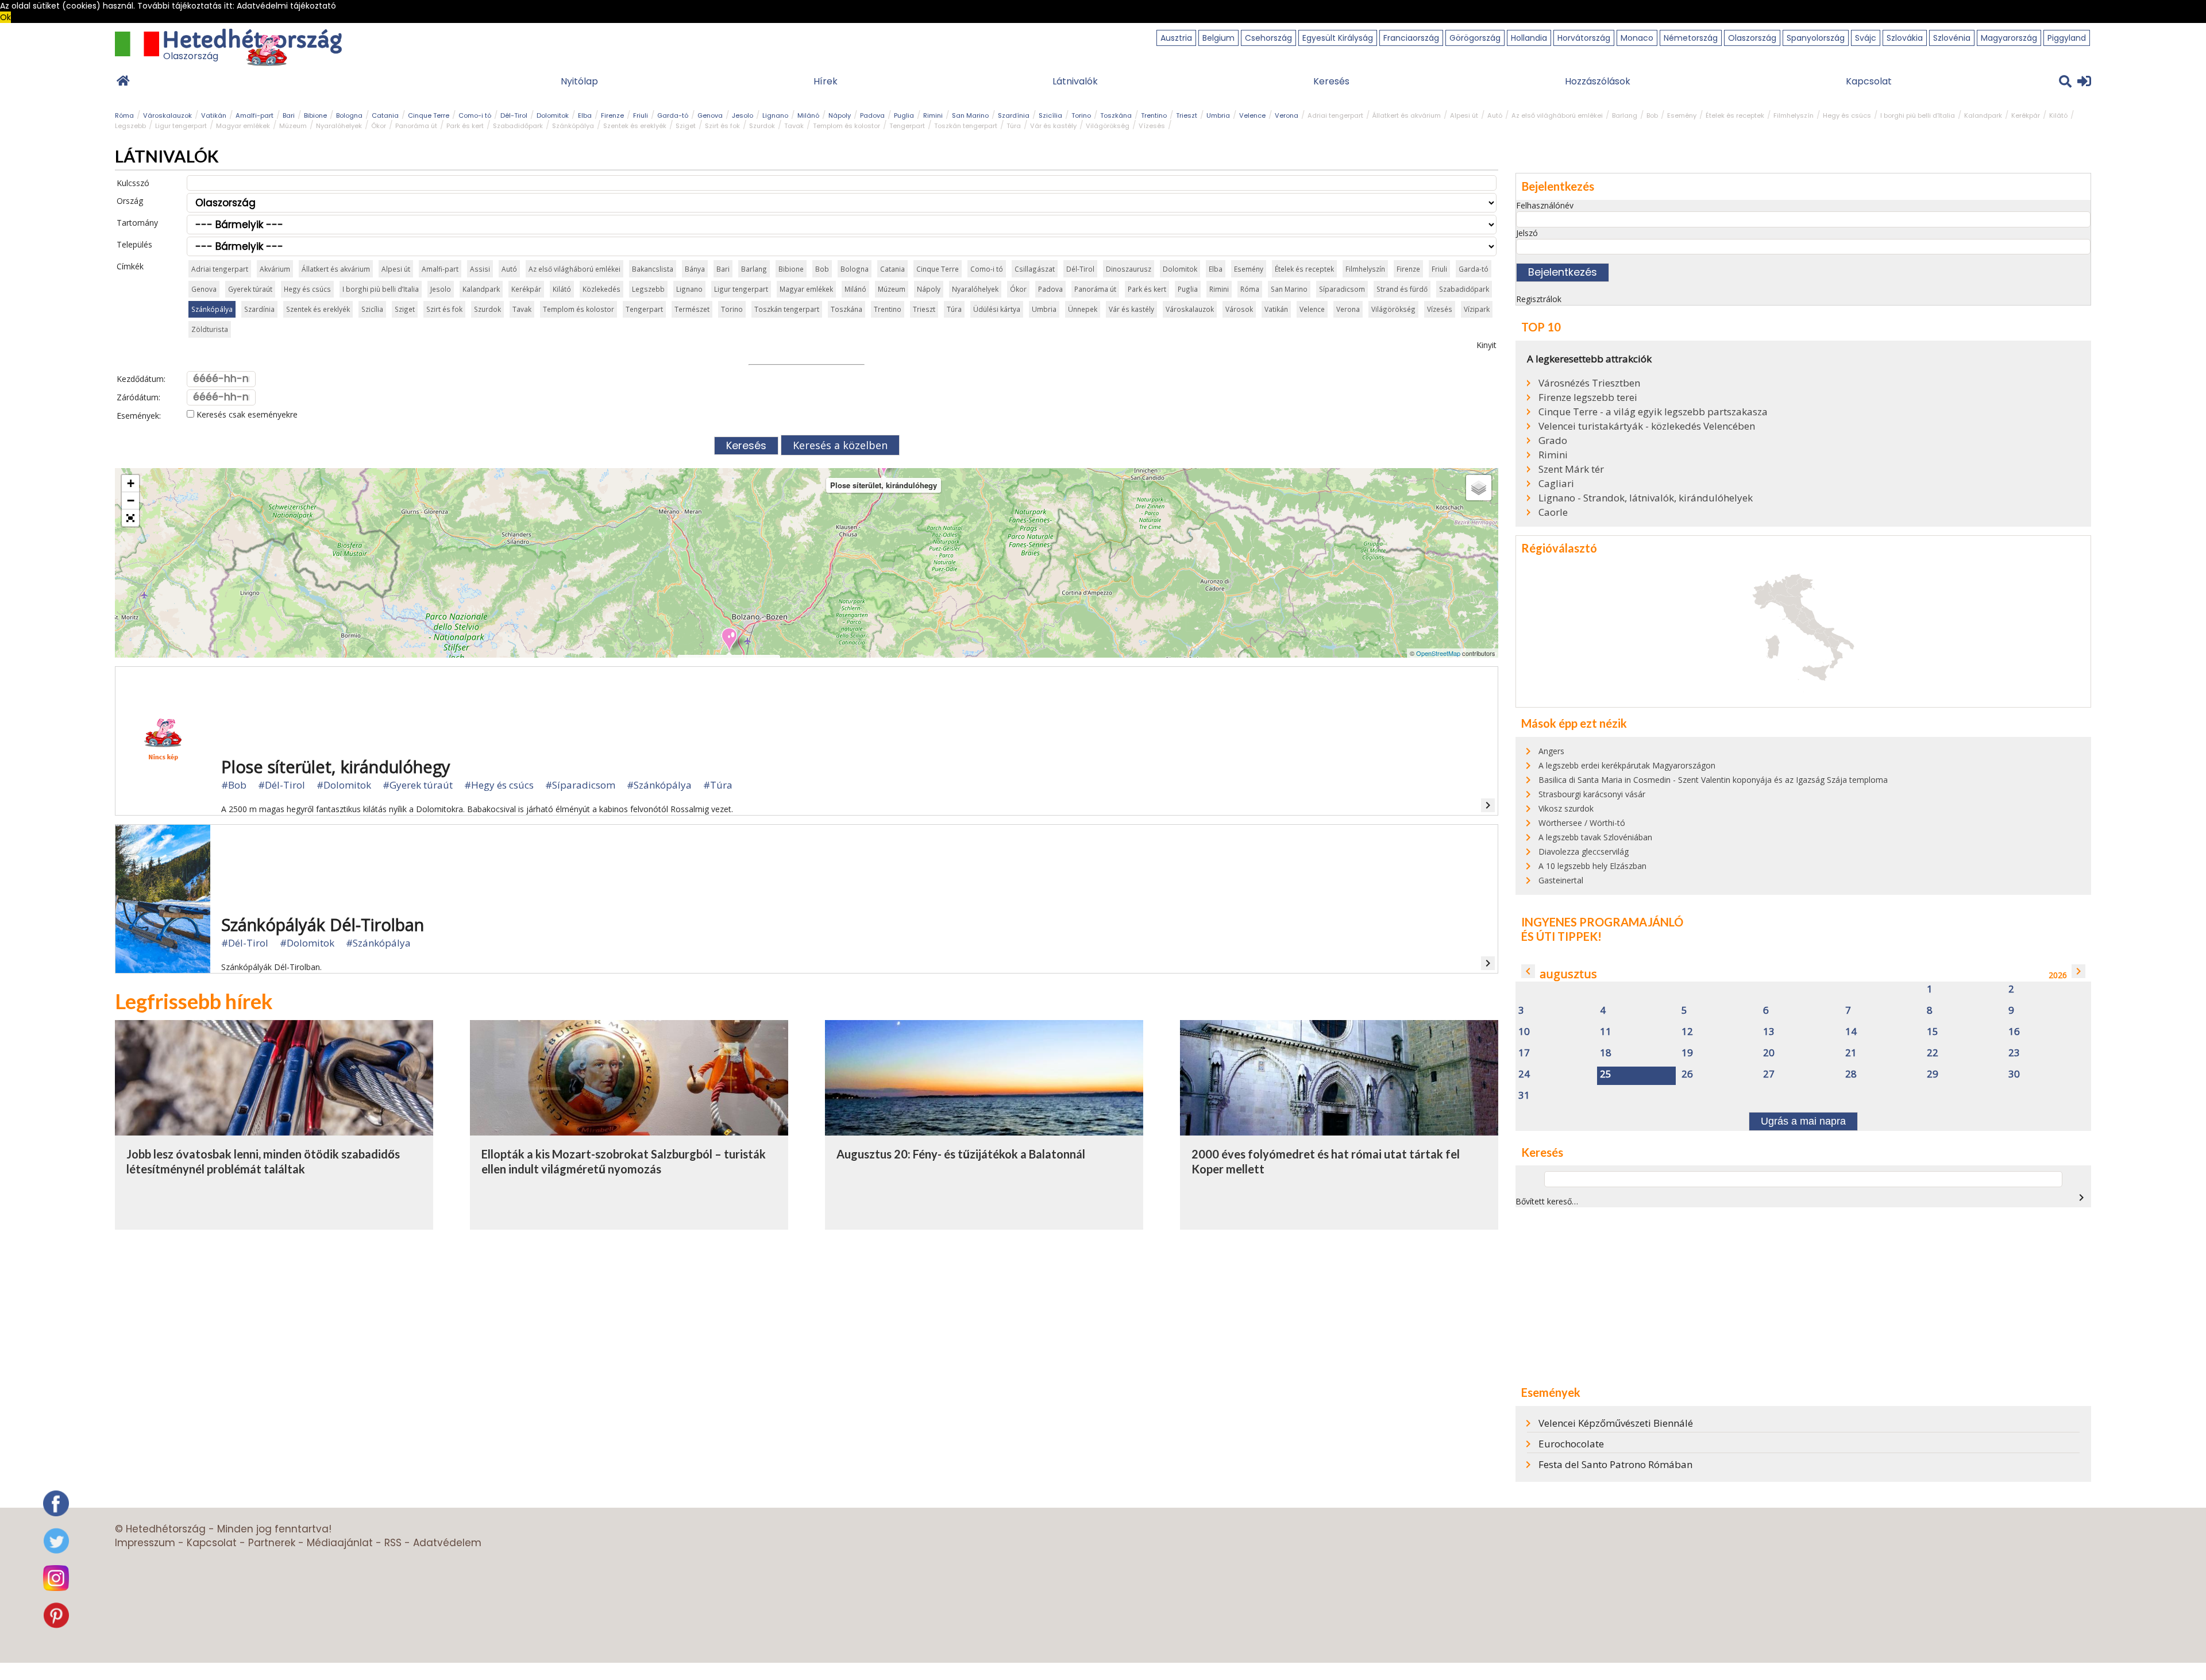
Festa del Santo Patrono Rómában (1615, 1464)
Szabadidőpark (518, 126)
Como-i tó (475, 115)
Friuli (641, 115)
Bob (1652, 115)
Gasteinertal (1561, 880)
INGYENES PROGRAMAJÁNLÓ (1602, 922)
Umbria (1218, 115)
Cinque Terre (429, 115)
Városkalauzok (167, 115)
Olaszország (1752, 38)
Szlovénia (1952, 38)
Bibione (315, 115)
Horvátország (1584, 38)
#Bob (234, 785)
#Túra (718, 785)
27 (1769, 1074)
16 (2014, 1032)
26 (1687, 1074)
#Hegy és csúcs (499, 785)
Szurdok (762, 126)
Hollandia (1529, 38)
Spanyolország (1816, 38)
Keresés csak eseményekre (246, 414)
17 (1524, 1053)
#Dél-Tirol (281, 785)
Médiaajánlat (340, 1543)
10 (1524, 1032)
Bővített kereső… (1547, 1201)
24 (1524, 1074)
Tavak (794, 126)
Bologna (349, 115)
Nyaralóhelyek (339, 126)
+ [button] (131, 483)
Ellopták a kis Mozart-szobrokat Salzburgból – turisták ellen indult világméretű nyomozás (624, 1161)
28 (1851, 1074)
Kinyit (1486, 345)
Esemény (1682, 115)
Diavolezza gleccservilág (1584, 851)
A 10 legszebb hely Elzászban (1592, 866)
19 (1687, 1053)
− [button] (131, 501)
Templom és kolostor (846, 126)
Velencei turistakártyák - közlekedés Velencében (1647, 426)
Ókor (379, 126)
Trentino (1154, 115)
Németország (1691, 38)
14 (1851, 1032)
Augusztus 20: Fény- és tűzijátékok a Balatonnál (961, 1154)
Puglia (904, 115)
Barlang (1625, 115)
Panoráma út (416, 126)
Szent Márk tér (1571, 469)
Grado (1553, 441)
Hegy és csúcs (1847, 115)
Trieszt (1187, 115)
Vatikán (214, 115)
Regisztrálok (1539, 299)
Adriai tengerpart (1335, 115)
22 (1933, 1053)
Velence (1252, 115)
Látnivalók (1075, 81)
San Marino (970, 115)
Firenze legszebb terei (1588, 397)
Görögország (1475, 38)
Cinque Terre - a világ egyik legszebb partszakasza (1653, 412)
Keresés (1331, 81)
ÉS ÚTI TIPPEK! (1561, 936)
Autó (1495, 115)
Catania (385, 115)
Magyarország (2009, 38)
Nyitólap (579, 81)
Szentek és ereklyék (635, 126)
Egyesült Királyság (1338, 38)
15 (1933, 1032)
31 (1524, 1096)
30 (2014, 1074)
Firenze (612, 115)
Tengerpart (907, 126)
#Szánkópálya (659, 785)
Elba (585, 115)
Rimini (933, 115)
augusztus (1568, 974)
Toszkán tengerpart (966, 126)
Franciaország (1411, 38)
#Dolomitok (344, 785)
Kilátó (2058, 115)
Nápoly (840, 115)
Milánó (808, 115)
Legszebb (130, 126)
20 (1769, 1053)
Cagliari (1556, 484)
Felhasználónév (1545, 205)
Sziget (686, 126)
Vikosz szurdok (1566, 808)
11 (1606, 1032)
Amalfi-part (254, 115)
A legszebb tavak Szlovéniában (1595, 837)
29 (1933, 1074)
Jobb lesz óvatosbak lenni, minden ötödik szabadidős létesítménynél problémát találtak (263, 1161)
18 (1606, 1053)
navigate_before (1528, 971)
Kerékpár (2026, 115)
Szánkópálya (573, 126)
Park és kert (465, 126)
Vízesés (1152, 126)
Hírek (826, 81)
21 (1851, 1053)
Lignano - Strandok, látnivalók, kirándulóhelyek (1646, 498)
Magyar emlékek (243, 126)
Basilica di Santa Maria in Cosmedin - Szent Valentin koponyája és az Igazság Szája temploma (1713, 780)
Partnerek (272, 1543)
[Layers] (1479, 488)
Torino (1081, 115)
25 (1606, 1074)
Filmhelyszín (1794, 115)
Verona (1287, 115)
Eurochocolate (1571, 1444)
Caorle (1553, 512)
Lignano (775, 115)
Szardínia (1014, 115)
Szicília (1050, 115)
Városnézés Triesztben (1589, 383)
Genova (710, 115)
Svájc (1866, 38)
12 (1687, 1032)
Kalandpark (1983, 115)
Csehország (1268, 38)
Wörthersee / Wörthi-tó (1582, 823)
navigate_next (2078, 971)
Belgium (1218, 38)
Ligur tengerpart (181, 126)
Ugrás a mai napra (1803, 1121)
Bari (289, 115)
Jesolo (743, 115)
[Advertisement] (1803, 1296)
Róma (124, 115)
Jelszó (1527, 233)
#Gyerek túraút (418, 785)
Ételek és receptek (1735, 115)
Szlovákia (1905, 38)
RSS (393, 1543)
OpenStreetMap (1438, 653)
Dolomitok (553, 115)
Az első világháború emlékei (1557, 115)
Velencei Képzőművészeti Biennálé (1616, 1423)
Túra (1014, 126)
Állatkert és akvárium (1407, 115)
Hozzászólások (1598, 81)
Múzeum (293, 126)
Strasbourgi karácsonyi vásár (1592, 794)
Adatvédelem (447, 1543)
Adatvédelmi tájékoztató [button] (286, 6)
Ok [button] (5, 17)
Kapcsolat (1869, 81)
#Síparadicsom (580, 785)
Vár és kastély (1053, 126)
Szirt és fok (722, 126)
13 (1769, 1032)
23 (2014, 1053)
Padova (872, 115)
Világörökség (1108, 126)
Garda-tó (673, 115)
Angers (1551, 751)
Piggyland (2067, 38)
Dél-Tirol (514, 115)
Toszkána (1116, 115)
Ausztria (1176, 38)
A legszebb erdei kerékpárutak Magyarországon (1627, 765)
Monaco (1637, 38)
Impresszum (145, 1543)
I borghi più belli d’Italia (1918, 115)
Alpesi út (1464, 115)
